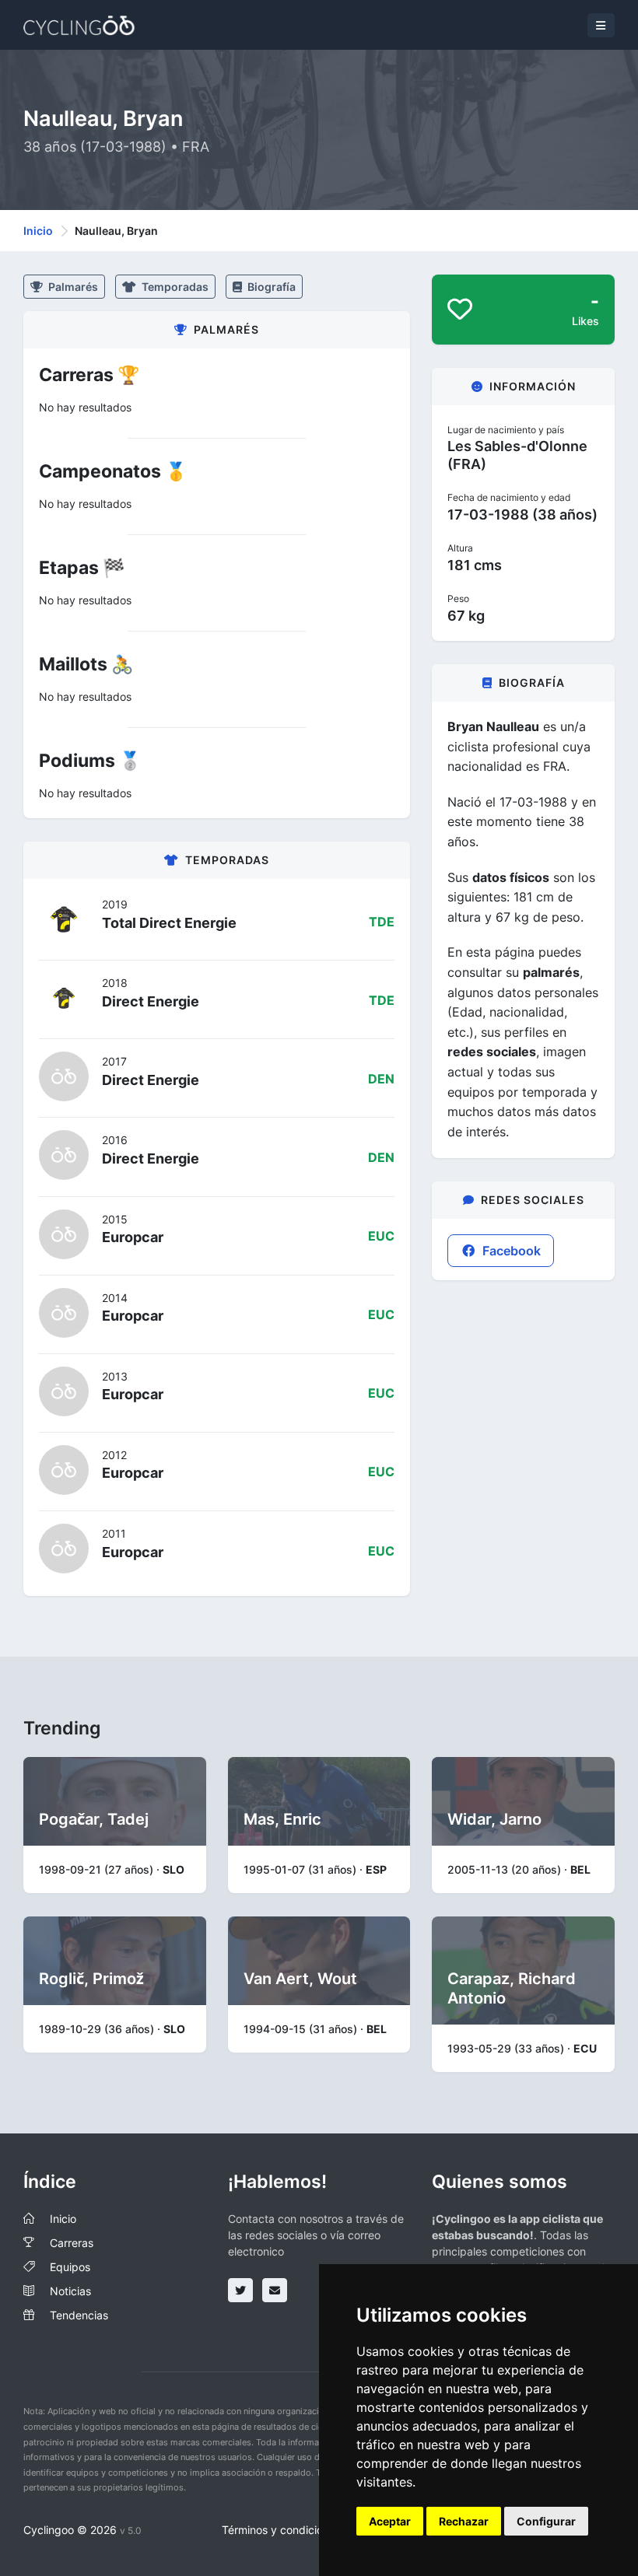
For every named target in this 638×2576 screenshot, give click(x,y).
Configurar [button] (546, 2521)
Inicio (38, 231)
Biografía (270, 287)
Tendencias (79, 2315)
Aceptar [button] (390, 2521)
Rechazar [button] (464, 2521)
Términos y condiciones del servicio (312, 2530)
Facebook (510, 1251)
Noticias (70, 2291)
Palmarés (72, 287)
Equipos (70, 2267)
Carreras (72, 2243)
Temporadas (174, 287)
